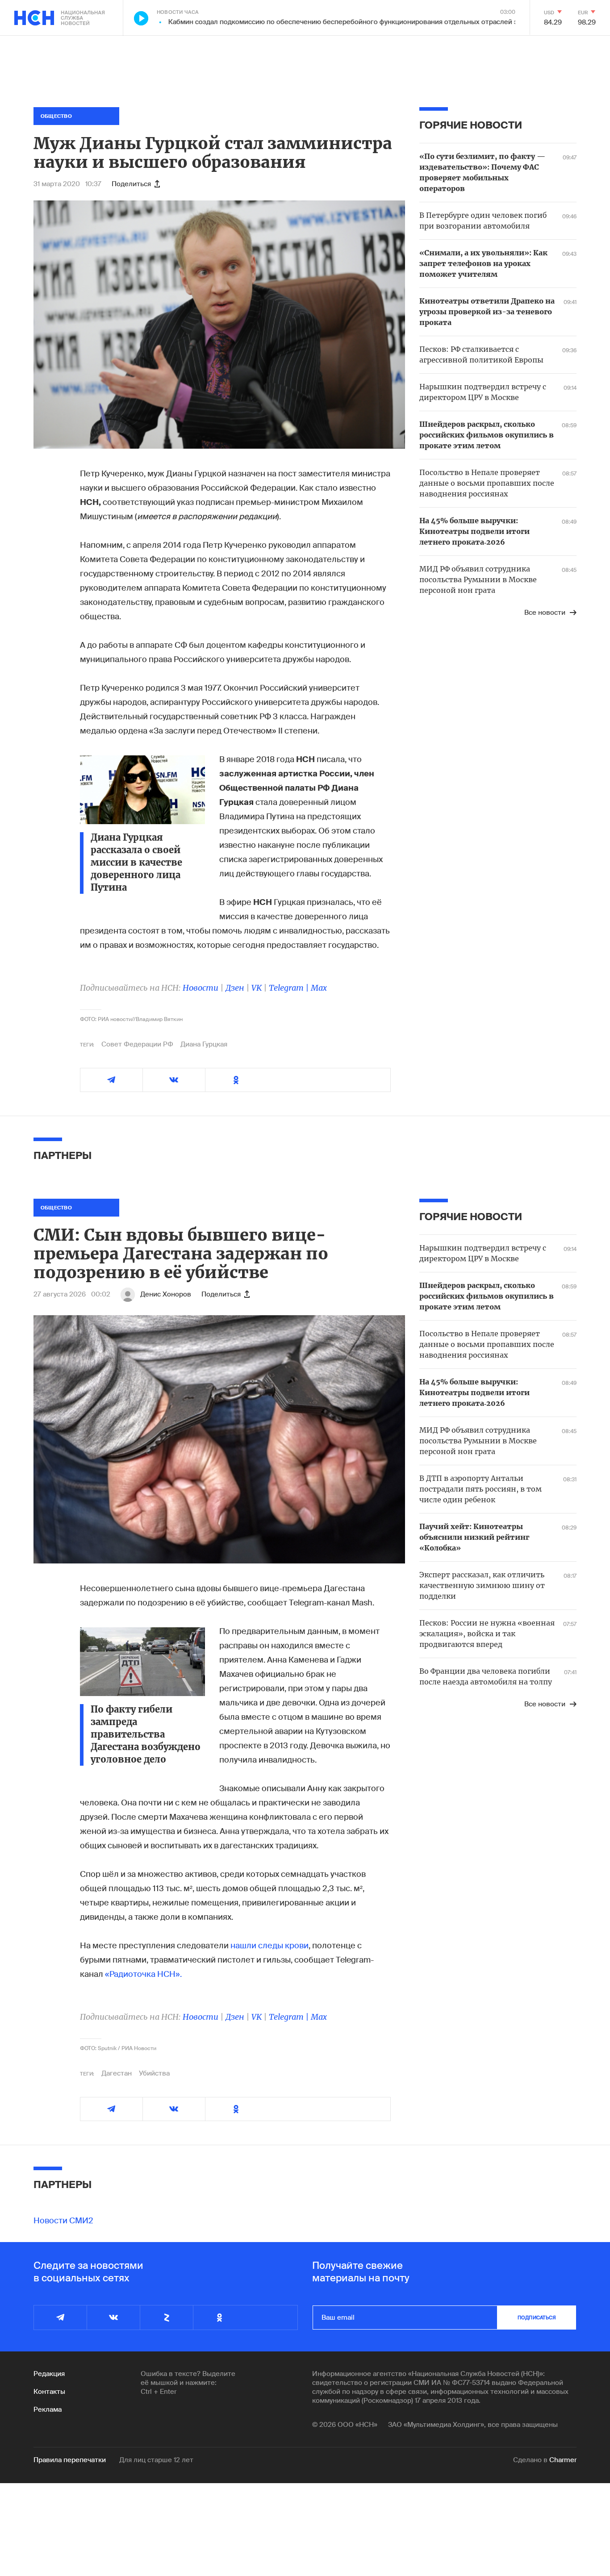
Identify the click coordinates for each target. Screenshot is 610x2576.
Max (319, 988)
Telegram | (290, 988)
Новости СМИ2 (63, 2221)
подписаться (537, 2318)
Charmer (563, 2460)
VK (257, 988)
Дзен (235, 988)
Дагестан (117, 2073)
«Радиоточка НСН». (143, 1974)
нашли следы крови (269, 1946)
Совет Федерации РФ (137, 1044)
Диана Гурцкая (204, 1044)
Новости (201, 988)
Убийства (154, 2073)
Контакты (49, 2392)
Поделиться (131, 184)
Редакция (49, 2374)
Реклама (48, 2409)
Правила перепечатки (70, 2460)
